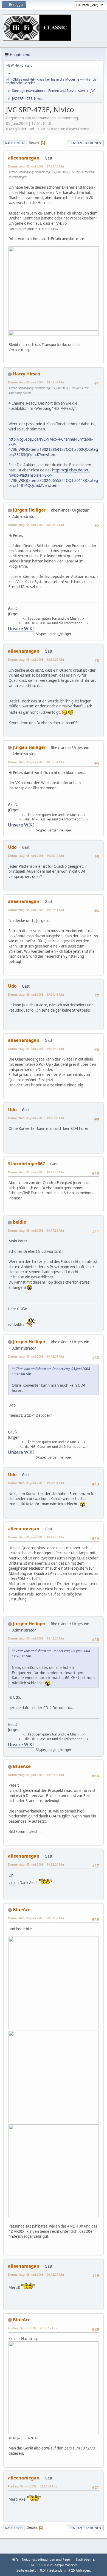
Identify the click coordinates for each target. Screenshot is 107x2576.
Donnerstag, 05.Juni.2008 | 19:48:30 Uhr (36, 1638)
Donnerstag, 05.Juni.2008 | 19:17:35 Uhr (36, 1230)
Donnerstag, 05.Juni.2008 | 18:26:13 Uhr (36, 525)
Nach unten (15, 143)
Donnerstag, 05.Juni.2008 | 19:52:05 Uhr (36, 1775)
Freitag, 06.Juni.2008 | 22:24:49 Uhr (33, 2486)
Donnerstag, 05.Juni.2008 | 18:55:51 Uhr (36, 762)
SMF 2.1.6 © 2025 (41, 2565)
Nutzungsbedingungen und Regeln (47, 2559)
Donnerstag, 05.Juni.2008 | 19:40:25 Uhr (36, 1537)
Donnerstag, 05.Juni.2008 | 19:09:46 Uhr (36, 994)
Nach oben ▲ (86, 2559)
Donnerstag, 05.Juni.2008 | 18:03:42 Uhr (36, 382)
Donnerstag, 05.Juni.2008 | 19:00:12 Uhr (36, 856)
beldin (20, 1222)
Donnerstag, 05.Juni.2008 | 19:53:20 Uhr (36, 1864)
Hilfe (15, 2559)
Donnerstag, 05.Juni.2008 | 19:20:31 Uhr (36, 1483)
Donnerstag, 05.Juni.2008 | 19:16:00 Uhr (36, 1118)
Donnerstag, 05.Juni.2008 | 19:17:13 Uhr (36, 1172)
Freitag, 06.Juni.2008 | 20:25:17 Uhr (33, 2328)
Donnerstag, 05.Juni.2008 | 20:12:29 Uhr (36, 2274)
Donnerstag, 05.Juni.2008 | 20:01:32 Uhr (36, 1918)
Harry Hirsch (27, 374)
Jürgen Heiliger (29, 510)
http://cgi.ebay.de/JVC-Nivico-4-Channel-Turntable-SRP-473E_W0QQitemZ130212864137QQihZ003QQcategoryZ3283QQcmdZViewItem (53, 447)
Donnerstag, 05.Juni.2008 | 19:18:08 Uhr (36, 1356)
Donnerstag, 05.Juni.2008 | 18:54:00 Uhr (36, 659)
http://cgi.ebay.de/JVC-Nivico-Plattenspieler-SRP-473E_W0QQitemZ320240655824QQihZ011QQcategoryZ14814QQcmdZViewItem (53, 478)
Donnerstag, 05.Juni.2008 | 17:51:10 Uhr (36, 166)
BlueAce (22, 1766)
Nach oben (14, 2528)
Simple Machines (66, 2565)
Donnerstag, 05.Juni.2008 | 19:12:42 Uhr (36, 1049)
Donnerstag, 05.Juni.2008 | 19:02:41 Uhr (36, 910)
